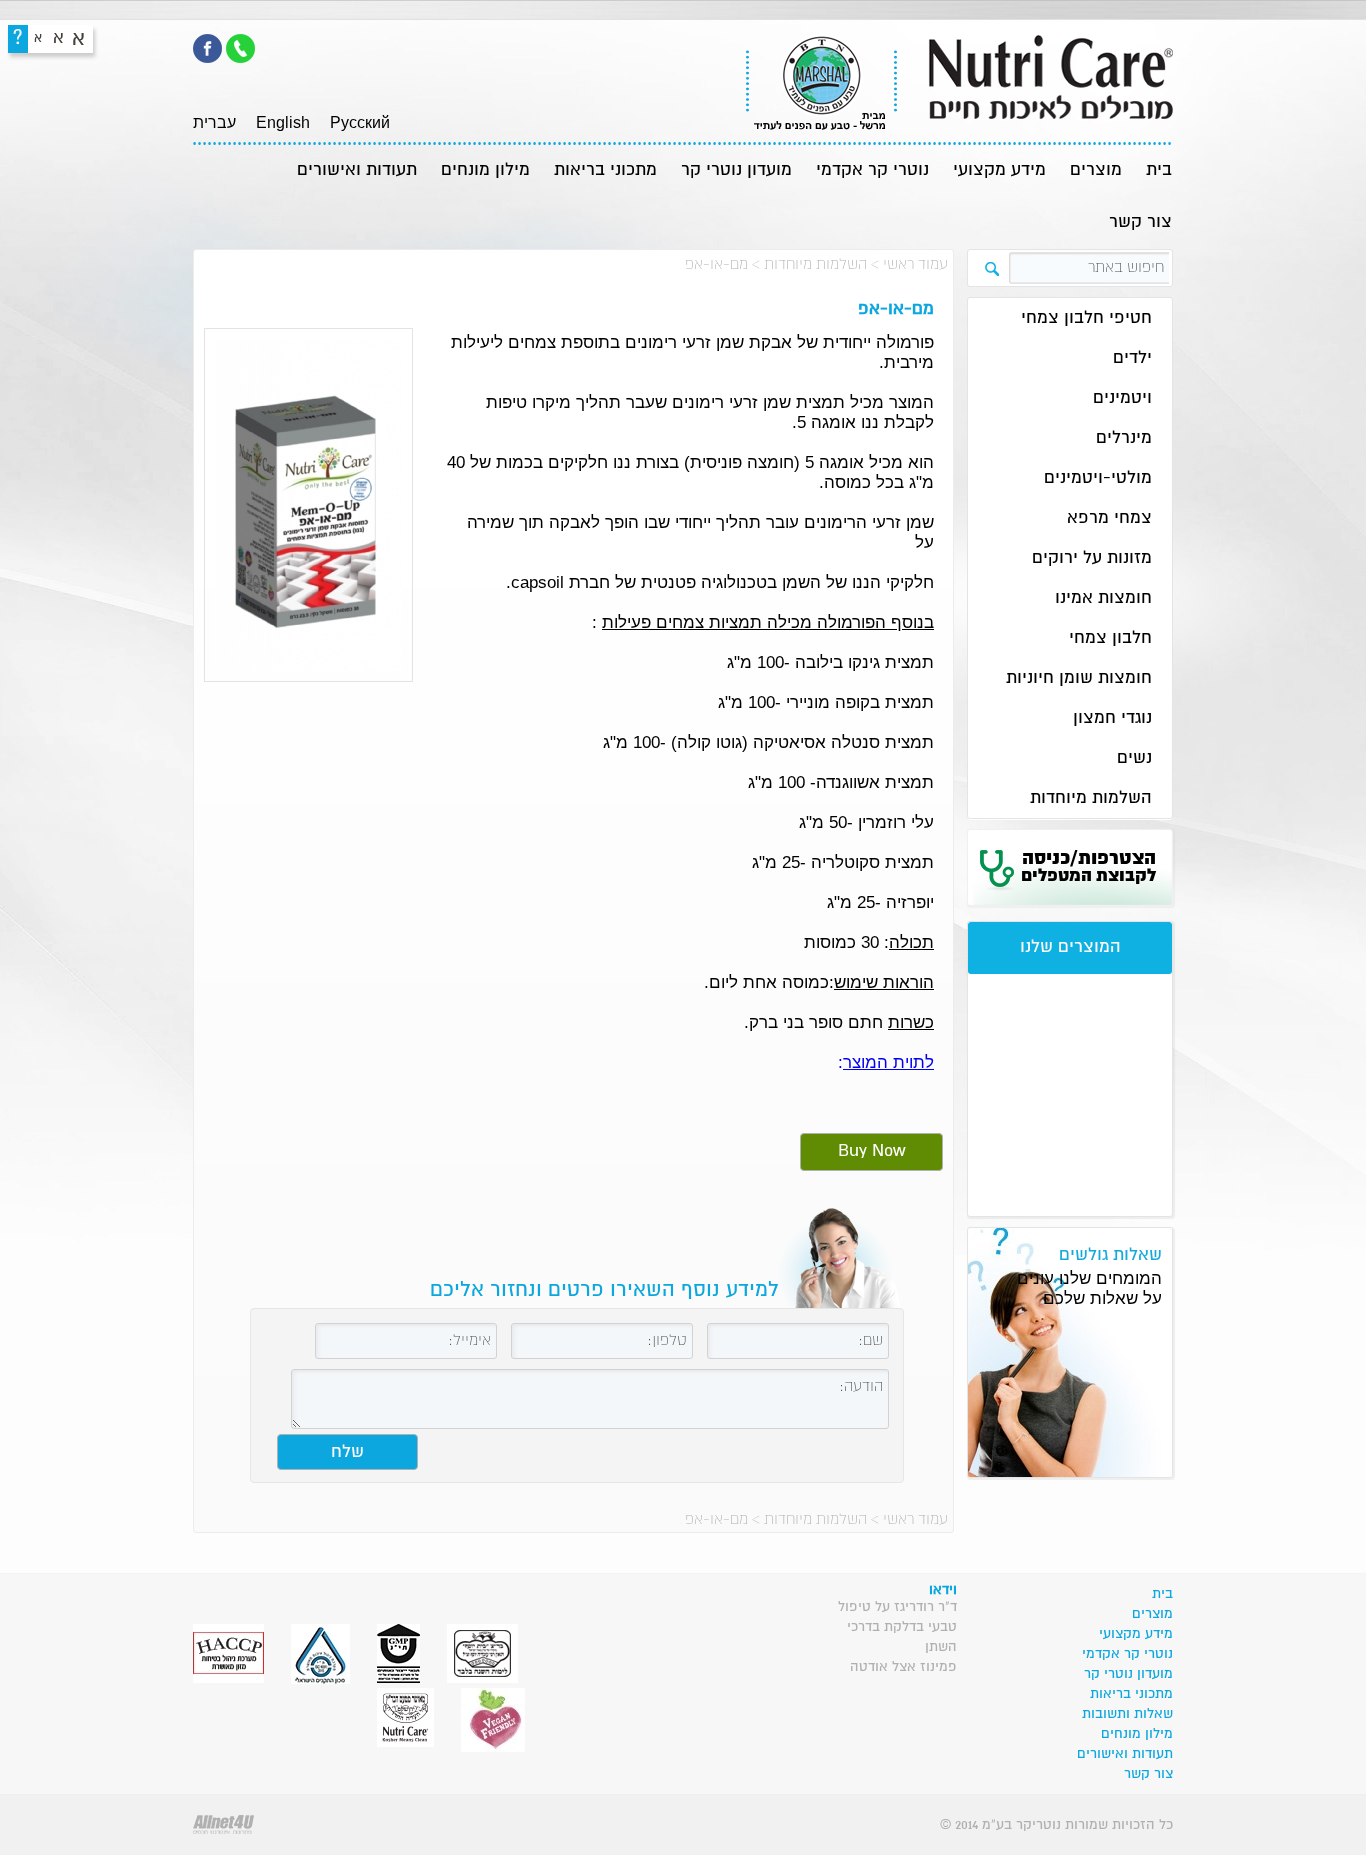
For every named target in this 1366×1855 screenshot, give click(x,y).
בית (1159, 170)
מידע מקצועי (999, 170)
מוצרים (1096, 170)
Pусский (360, 122)
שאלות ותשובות (1127, 1714)
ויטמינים (1122, 398)
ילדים (1132, 358)
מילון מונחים (485, 170)
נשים (1134, 758)
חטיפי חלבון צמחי (1086, 318)
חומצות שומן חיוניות (1079, 678)
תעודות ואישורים (357, 170)
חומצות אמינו (1103, 598)
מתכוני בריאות (605, 170)
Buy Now (872, 1151)
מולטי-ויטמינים (1098, 478)
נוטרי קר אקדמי (872, 170)
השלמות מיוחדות (815, 264)
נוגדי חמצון (1112, 718)
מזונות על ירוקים (1092, 558)
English (283, 122)
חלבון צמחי (1110, 638)
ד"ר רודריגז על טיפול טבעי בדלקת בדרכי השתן (897, 1627)
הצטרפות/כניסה (1088, 867)
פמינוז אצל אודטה (903, 1667)
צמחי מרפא (1109, 518)
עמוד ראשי (915, 264)
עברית (214, 122)
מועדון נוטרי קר (736, 170)
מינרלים (1124, 438)
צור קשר (1140, 222)
